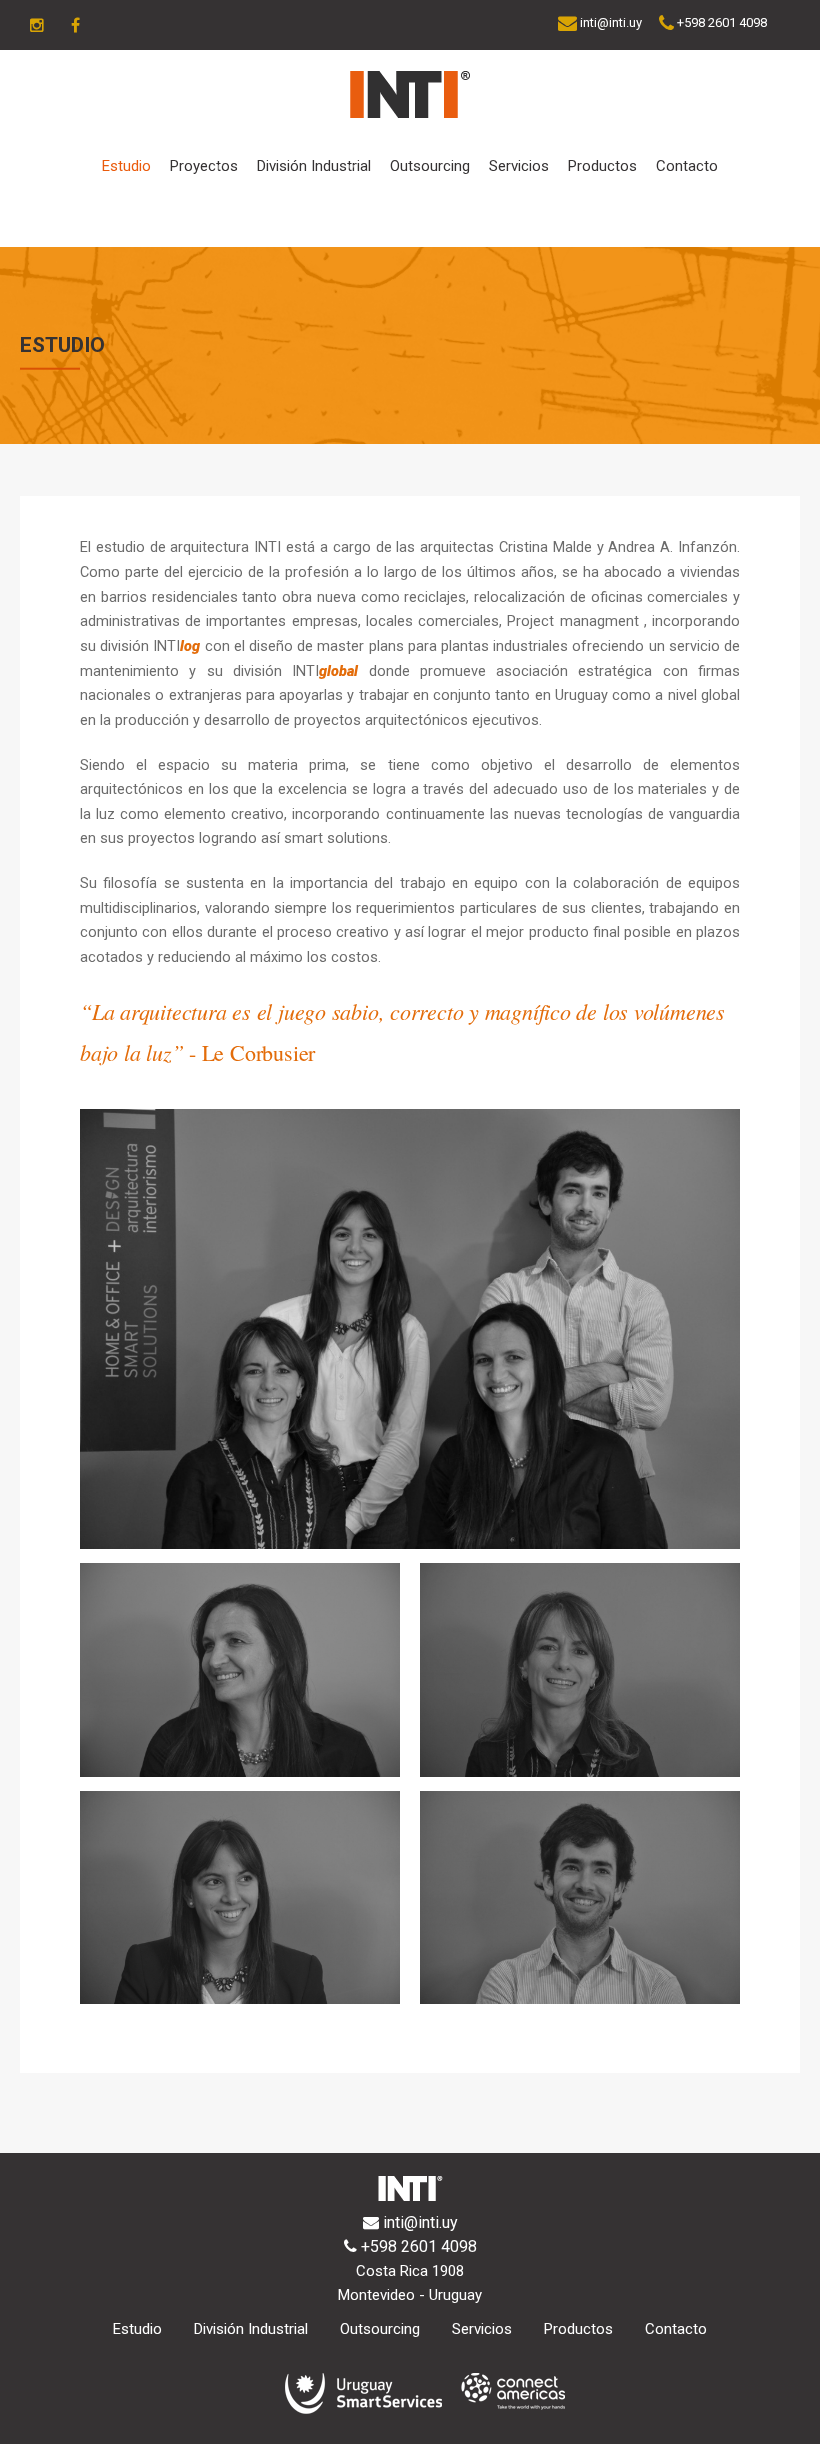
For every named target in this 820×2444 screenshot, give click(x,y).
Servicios (519, 166)
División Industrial (314, 166)
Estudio (126, 166)
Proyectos (204, 166)
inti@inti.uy (611, 22)
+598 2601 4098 (722, 22)
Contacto (687, 166)
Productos (602, 166)
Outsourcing (430, 166)
